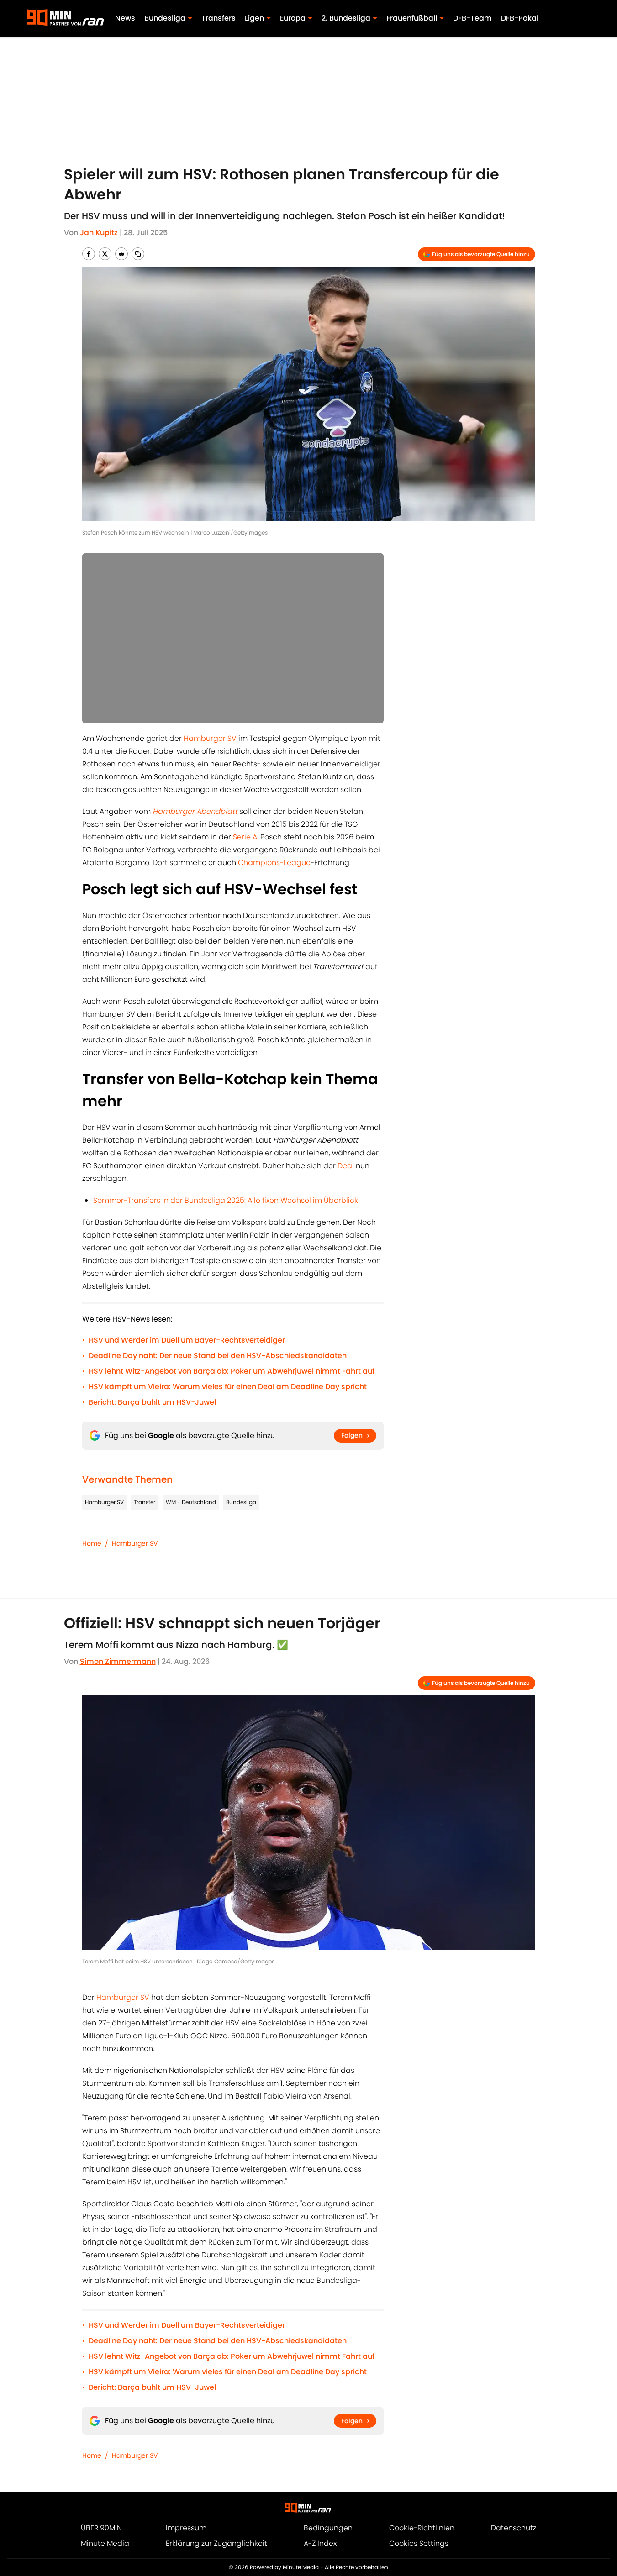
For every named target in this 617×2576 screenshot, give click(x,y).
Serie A (245, 837)
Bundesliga (241, 1502)
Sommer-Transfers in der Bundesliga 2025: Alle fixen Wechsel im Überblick (226, 1200)
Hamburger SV (210, 738)
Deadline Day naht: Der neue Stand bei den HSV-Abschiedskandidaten (218, 1356)
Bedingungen (328, 2528)
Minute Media (105, 2543)
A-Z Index (320, 2543)
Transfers (219, 18)
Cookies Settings (419, 2543)
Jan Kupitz (99, 233)
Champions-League (274, 863)
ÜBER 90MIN (101, 2528)
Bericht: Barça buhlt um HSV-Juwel (152, 1402)
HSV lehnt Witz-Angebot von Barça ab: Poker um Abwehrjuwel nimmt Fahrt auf (232, 1371)
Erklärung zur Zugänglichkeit (216, 2543)
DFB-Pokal (520, 18)
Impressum (186, 2528)
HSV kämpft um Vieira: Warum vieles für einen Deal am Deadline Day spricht (228, 1387)
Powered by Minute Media (284, 2567)
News (125, 18)
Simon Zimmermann (118, 1661)
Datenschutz (514, 2528)
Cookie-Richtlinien (422, 2528)
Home (92, 1543)
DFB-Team (472, 18)
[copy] (138, 254)
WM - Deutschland (191, 1502)
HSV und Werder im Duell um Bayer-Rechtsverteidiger (187, 1340)
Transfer (145, 1502)
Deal (346, 1166)
